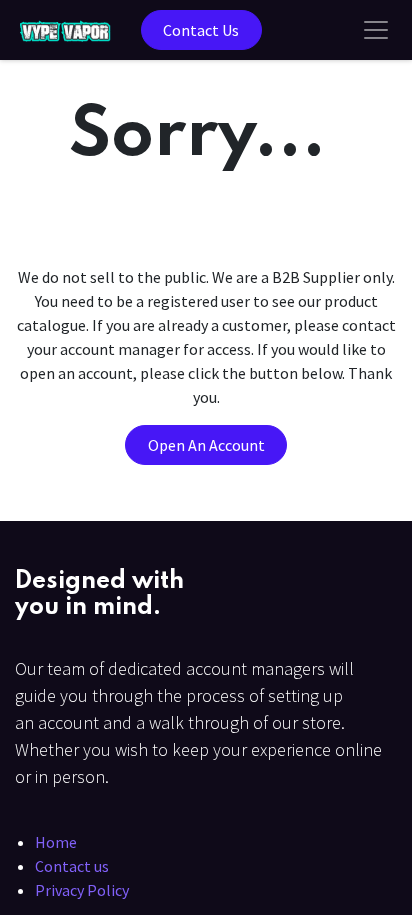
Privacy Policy (82, 890)
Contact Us (201, 30)
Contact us (72, 866)
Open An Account (206, 445)
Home (56, 842)
